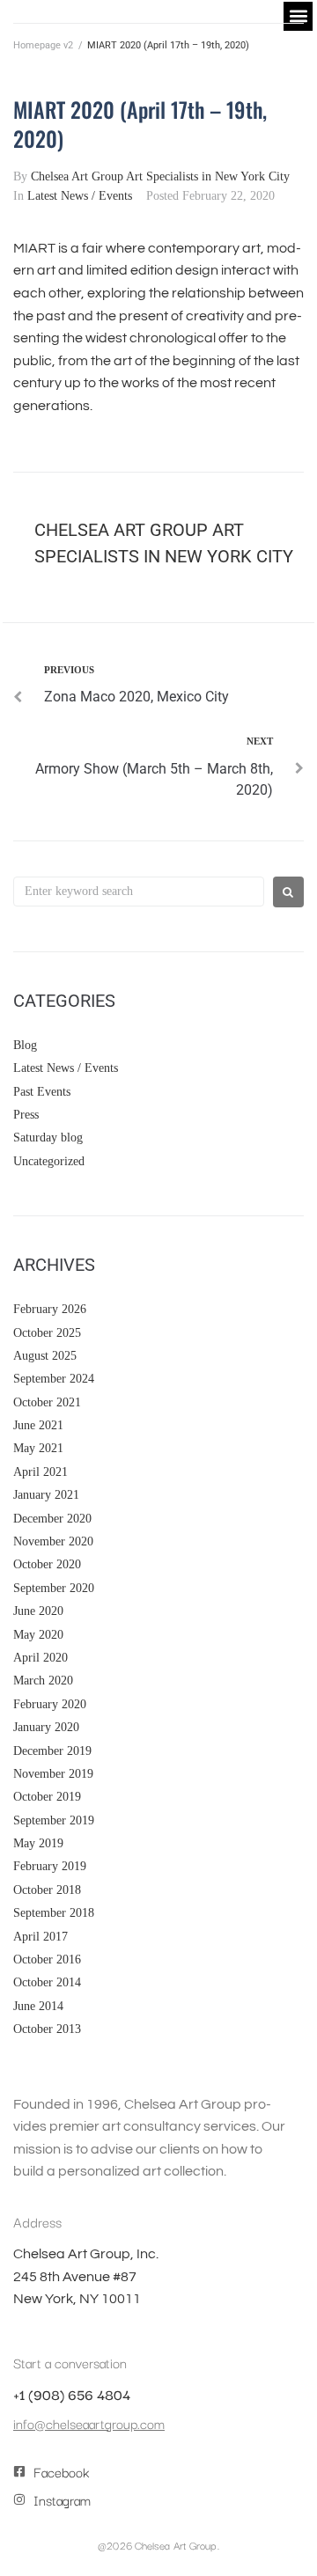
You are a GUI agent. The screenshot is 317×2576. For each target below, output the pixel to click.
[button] (298, 16)
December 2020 (52, 1519)
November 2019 (53, 1774)
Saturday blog (48, 1138)
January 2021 (46, 1495)
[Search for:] (139, 892)
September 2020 (54, 1588)
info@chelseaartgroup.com (89, 2423)
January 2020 (46, 1727)
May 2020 (38, 1635)
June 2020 (38, 1611)
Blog (25, 1045)
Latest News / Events (80, 196)
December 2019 (52, 1751)
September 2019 (54, 1820)
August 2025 (45, 1356)
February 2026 (50, 1309)
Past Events (42, 1092)
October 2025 (47, 1333)
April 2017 (41, 1937)
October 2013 (47, 2029)
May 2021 (38, 1448)
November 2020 (53, 1541)
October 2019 (47, 1797)
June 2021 (38, 1425)
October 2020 (47, 1564)
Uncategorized (49, 1161)
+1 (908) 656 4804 (72, 2394)
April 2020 (41, 1658)
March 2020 (43, 1681)
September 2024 (54, 1379)
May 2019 (38, 1843)
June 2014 (38, 2006)
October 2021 (47, 1402)
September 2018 (54, 1913)
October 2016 (47, 1960)
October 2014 (47, 1982)
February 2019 (50, 1866)
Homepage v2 (43, 45)
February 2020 (50, 1704)
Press (26, 1115)
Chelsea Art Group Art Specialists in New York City (160, 176)
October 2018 (47, 1890)
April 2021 (41, 1472)
